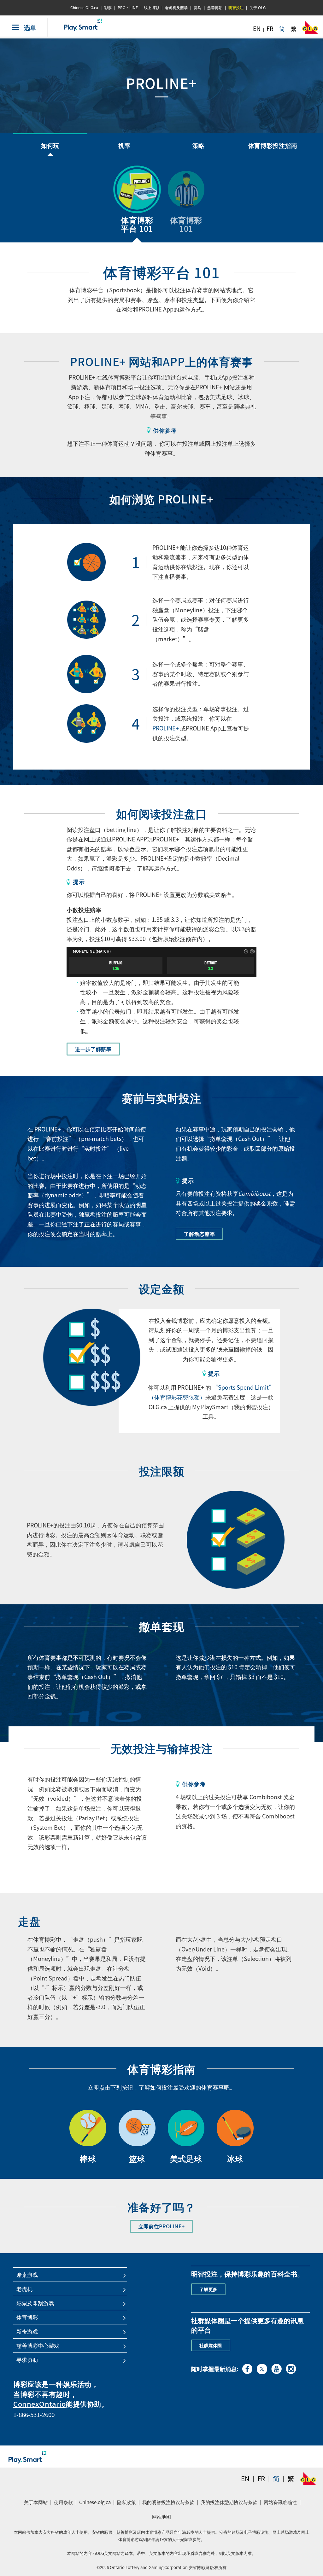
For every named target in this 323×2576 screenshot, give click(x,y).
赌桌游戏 (27, 2275)
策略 (199, 145)
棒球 (88, 2158)
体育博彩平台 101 (137, 224)
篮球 (137, 2158)
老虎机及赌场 (176, 8)
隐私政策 (127, 2504)
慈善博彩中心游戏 (38, 2346)
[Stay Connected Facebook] (247, 2368)
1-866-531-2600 (34, 2415)
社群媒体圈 (211, 2345)
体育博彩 (27, 2317)
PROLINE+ (166, 728)
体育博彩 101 (186, 224)
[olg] (310, 29)
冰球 (235, 2158)
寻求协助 (27, 2360)
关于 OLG (258, 8)
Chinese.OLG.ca (84, 8)
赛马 (197, 8)
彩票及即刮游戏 (35, 2303)
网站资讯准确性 (280, 2502)
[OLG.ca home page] (308, 2479)
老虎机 (24, 2289)
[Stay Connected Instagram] (291, 2368)
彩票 (108, 8)
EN (257, 29)
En (245, 2478)
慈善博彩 (215, 8)
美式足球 (186, 2158)
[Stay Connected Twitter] (262, 2368)
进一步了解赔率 (93, 1049)
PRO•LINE (128, 8)
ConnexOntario (39, 2404)
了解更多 (208, 2289)
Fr (261, 2478)
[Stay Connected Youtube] (276, 2368)
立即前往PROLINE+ (166, 2226)
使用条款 (63, 2502)
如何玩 (50, 145)
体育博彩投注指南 (273, 145)
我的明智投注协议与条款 (169, 2504)
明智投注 (236, 8)
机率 (124, 145)
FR (270, 29)
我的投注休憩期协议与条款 (230, 2504)
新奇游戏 (27, 2331)
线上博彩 (151, 8)
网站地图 (161, 2517)
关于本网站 (36, 2502)
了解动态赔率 (199, 1234)
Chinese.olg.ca (96, 2504)
